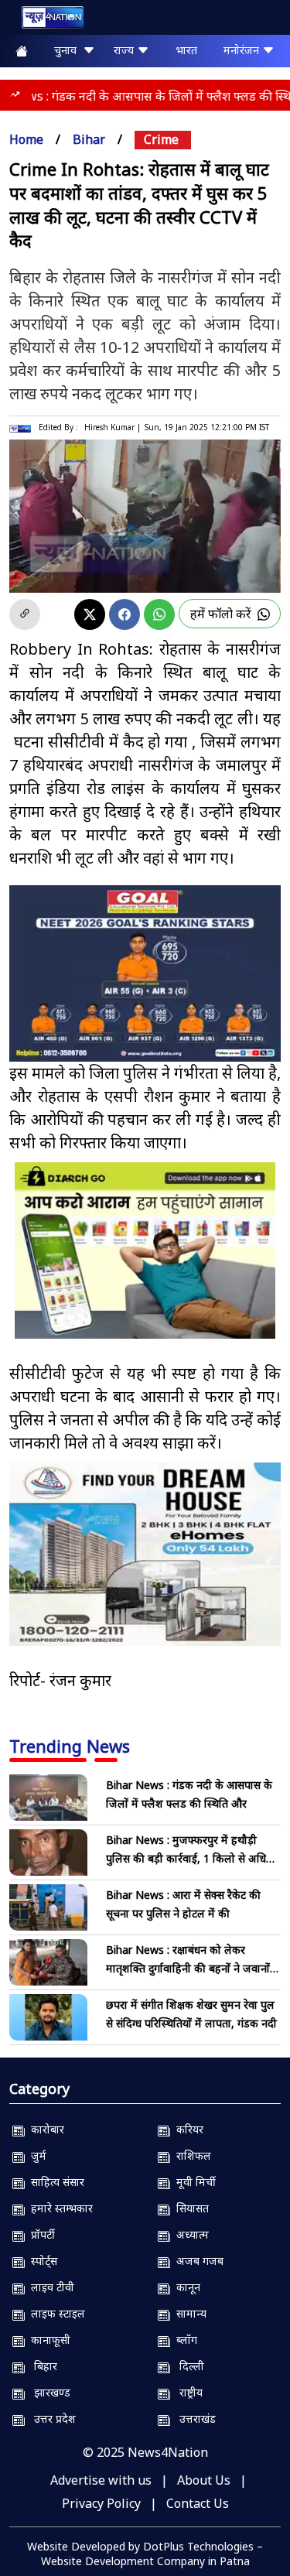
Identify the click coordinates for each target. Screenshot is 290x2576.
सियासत (189, 2208)
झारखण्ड (48, 2392)
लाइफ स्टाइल (55, 2313)
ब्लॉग (184, 2340)
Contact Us (198, 2503)
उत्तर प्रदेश (50, 2419)
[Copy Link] (25, 614)
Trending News (70, 1746)
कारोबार (44, 2129)
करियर (187, 2129)
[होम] (45, 21)
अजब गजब (197, 2261)
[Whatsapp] (159, 614)
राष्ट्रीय (186, 2392)
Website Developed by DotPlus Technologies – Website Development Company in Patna (145, 2554)
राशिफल (191, 2155)
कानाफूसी (48, 2340)
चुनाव (68, 50)
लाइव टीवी (49, 2287)
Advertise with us (101, 2480)
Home (26, 139)
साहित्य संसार (55, 2182)
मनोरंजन (243, 50)
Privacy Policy (101, 2503)
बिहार (41, 2366)
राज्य (125, 50)
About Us (204, 2480)
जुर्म (36, 2155)
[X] (90, 614)
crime (161, 139)
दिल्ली (187, 2366)
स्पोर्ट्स (41, 2261)
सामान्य (188, 2313)
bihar (89, 139)
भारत (186, 50)
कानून (185, 2287)
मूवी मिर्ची (193, 2182)
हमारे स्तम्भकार (59, 2208)
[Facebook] (125, 614)
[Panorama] (145, 1555)
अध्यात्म (189, 2234)
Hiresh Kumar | (113, 427)
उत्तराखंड (193, 2419)
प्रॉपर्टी (40, 2234)
